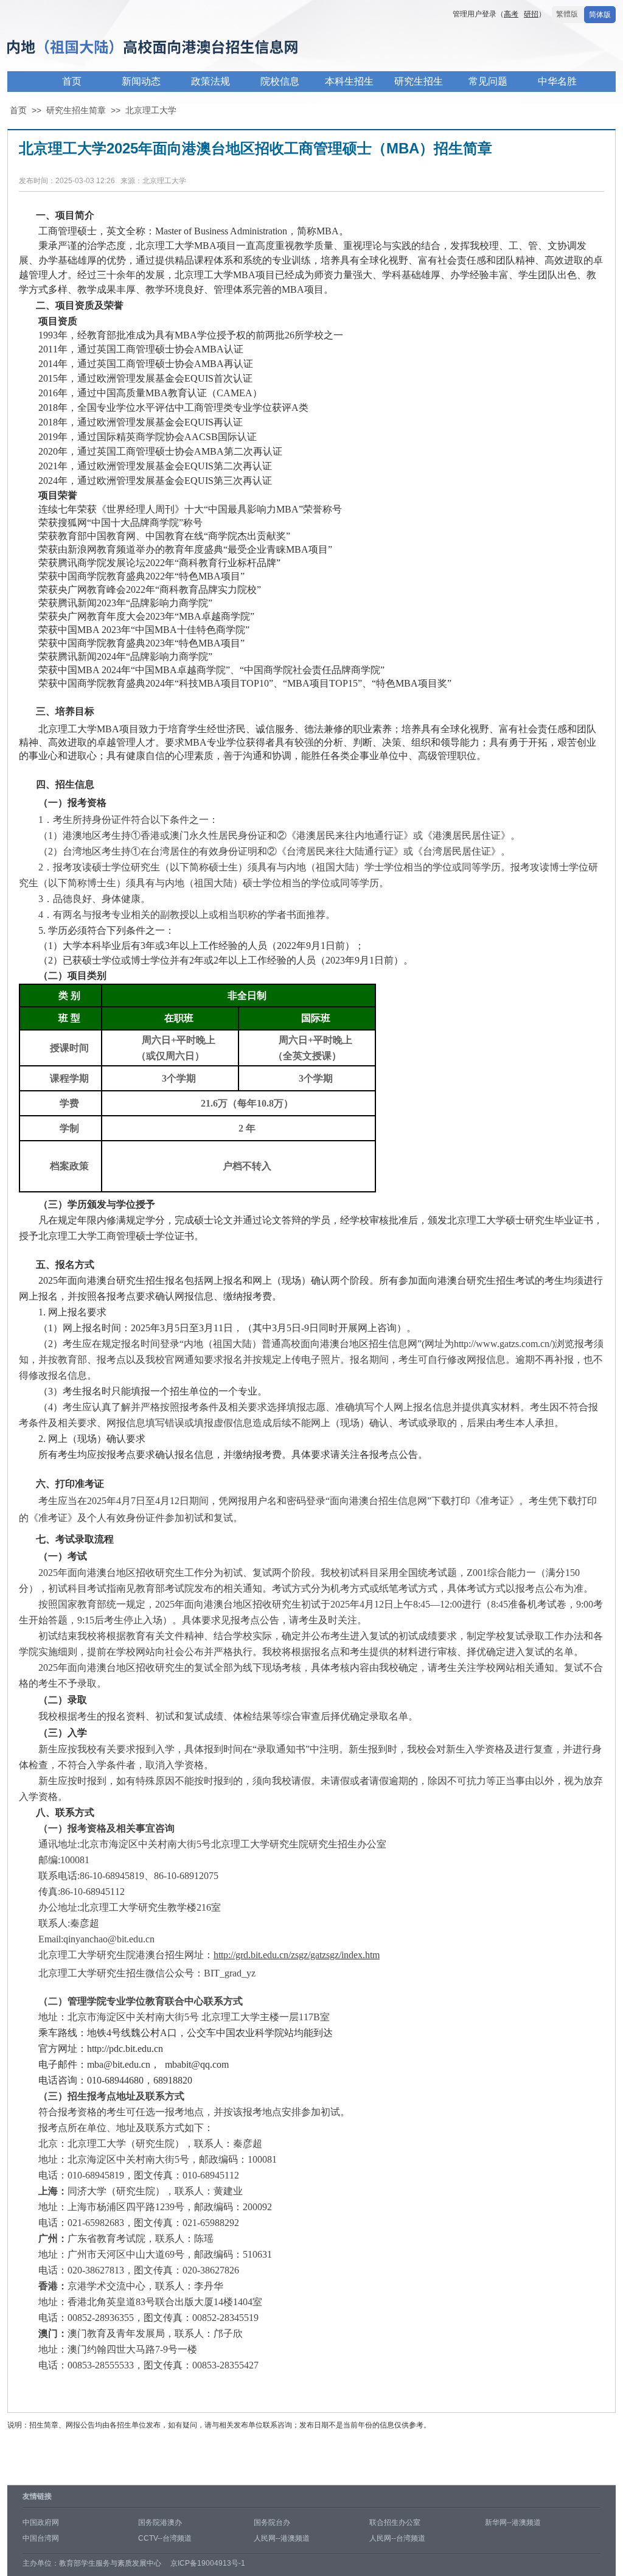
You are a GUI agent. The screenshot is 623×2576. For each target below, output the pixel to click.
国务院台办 (272, 2522)
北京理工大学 (151, 110)
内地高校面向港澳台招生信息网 (190, 48)
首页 (72, 81)
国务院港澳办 (160, 2522)
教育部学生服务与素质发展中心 (110, 2563)
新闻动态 (141, 81)
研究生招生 (419, 81)
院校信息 (280, 81)
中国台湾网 (41, 2538)
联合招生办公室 (395, 2522)
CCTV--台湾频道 (165, 2538)
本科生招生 (349, 81)
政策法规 (211, 81)
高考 (511, 14)
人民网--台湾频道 (397, 2538)
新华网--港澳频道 (513, 2522)
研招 (531, 14)
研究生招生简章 (76, 110)
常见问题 (488, 81)
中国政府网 (41, 2522)
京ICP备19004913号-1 (208, 2563)
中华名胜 (557, 81)
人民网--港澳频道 (282, 2538)
